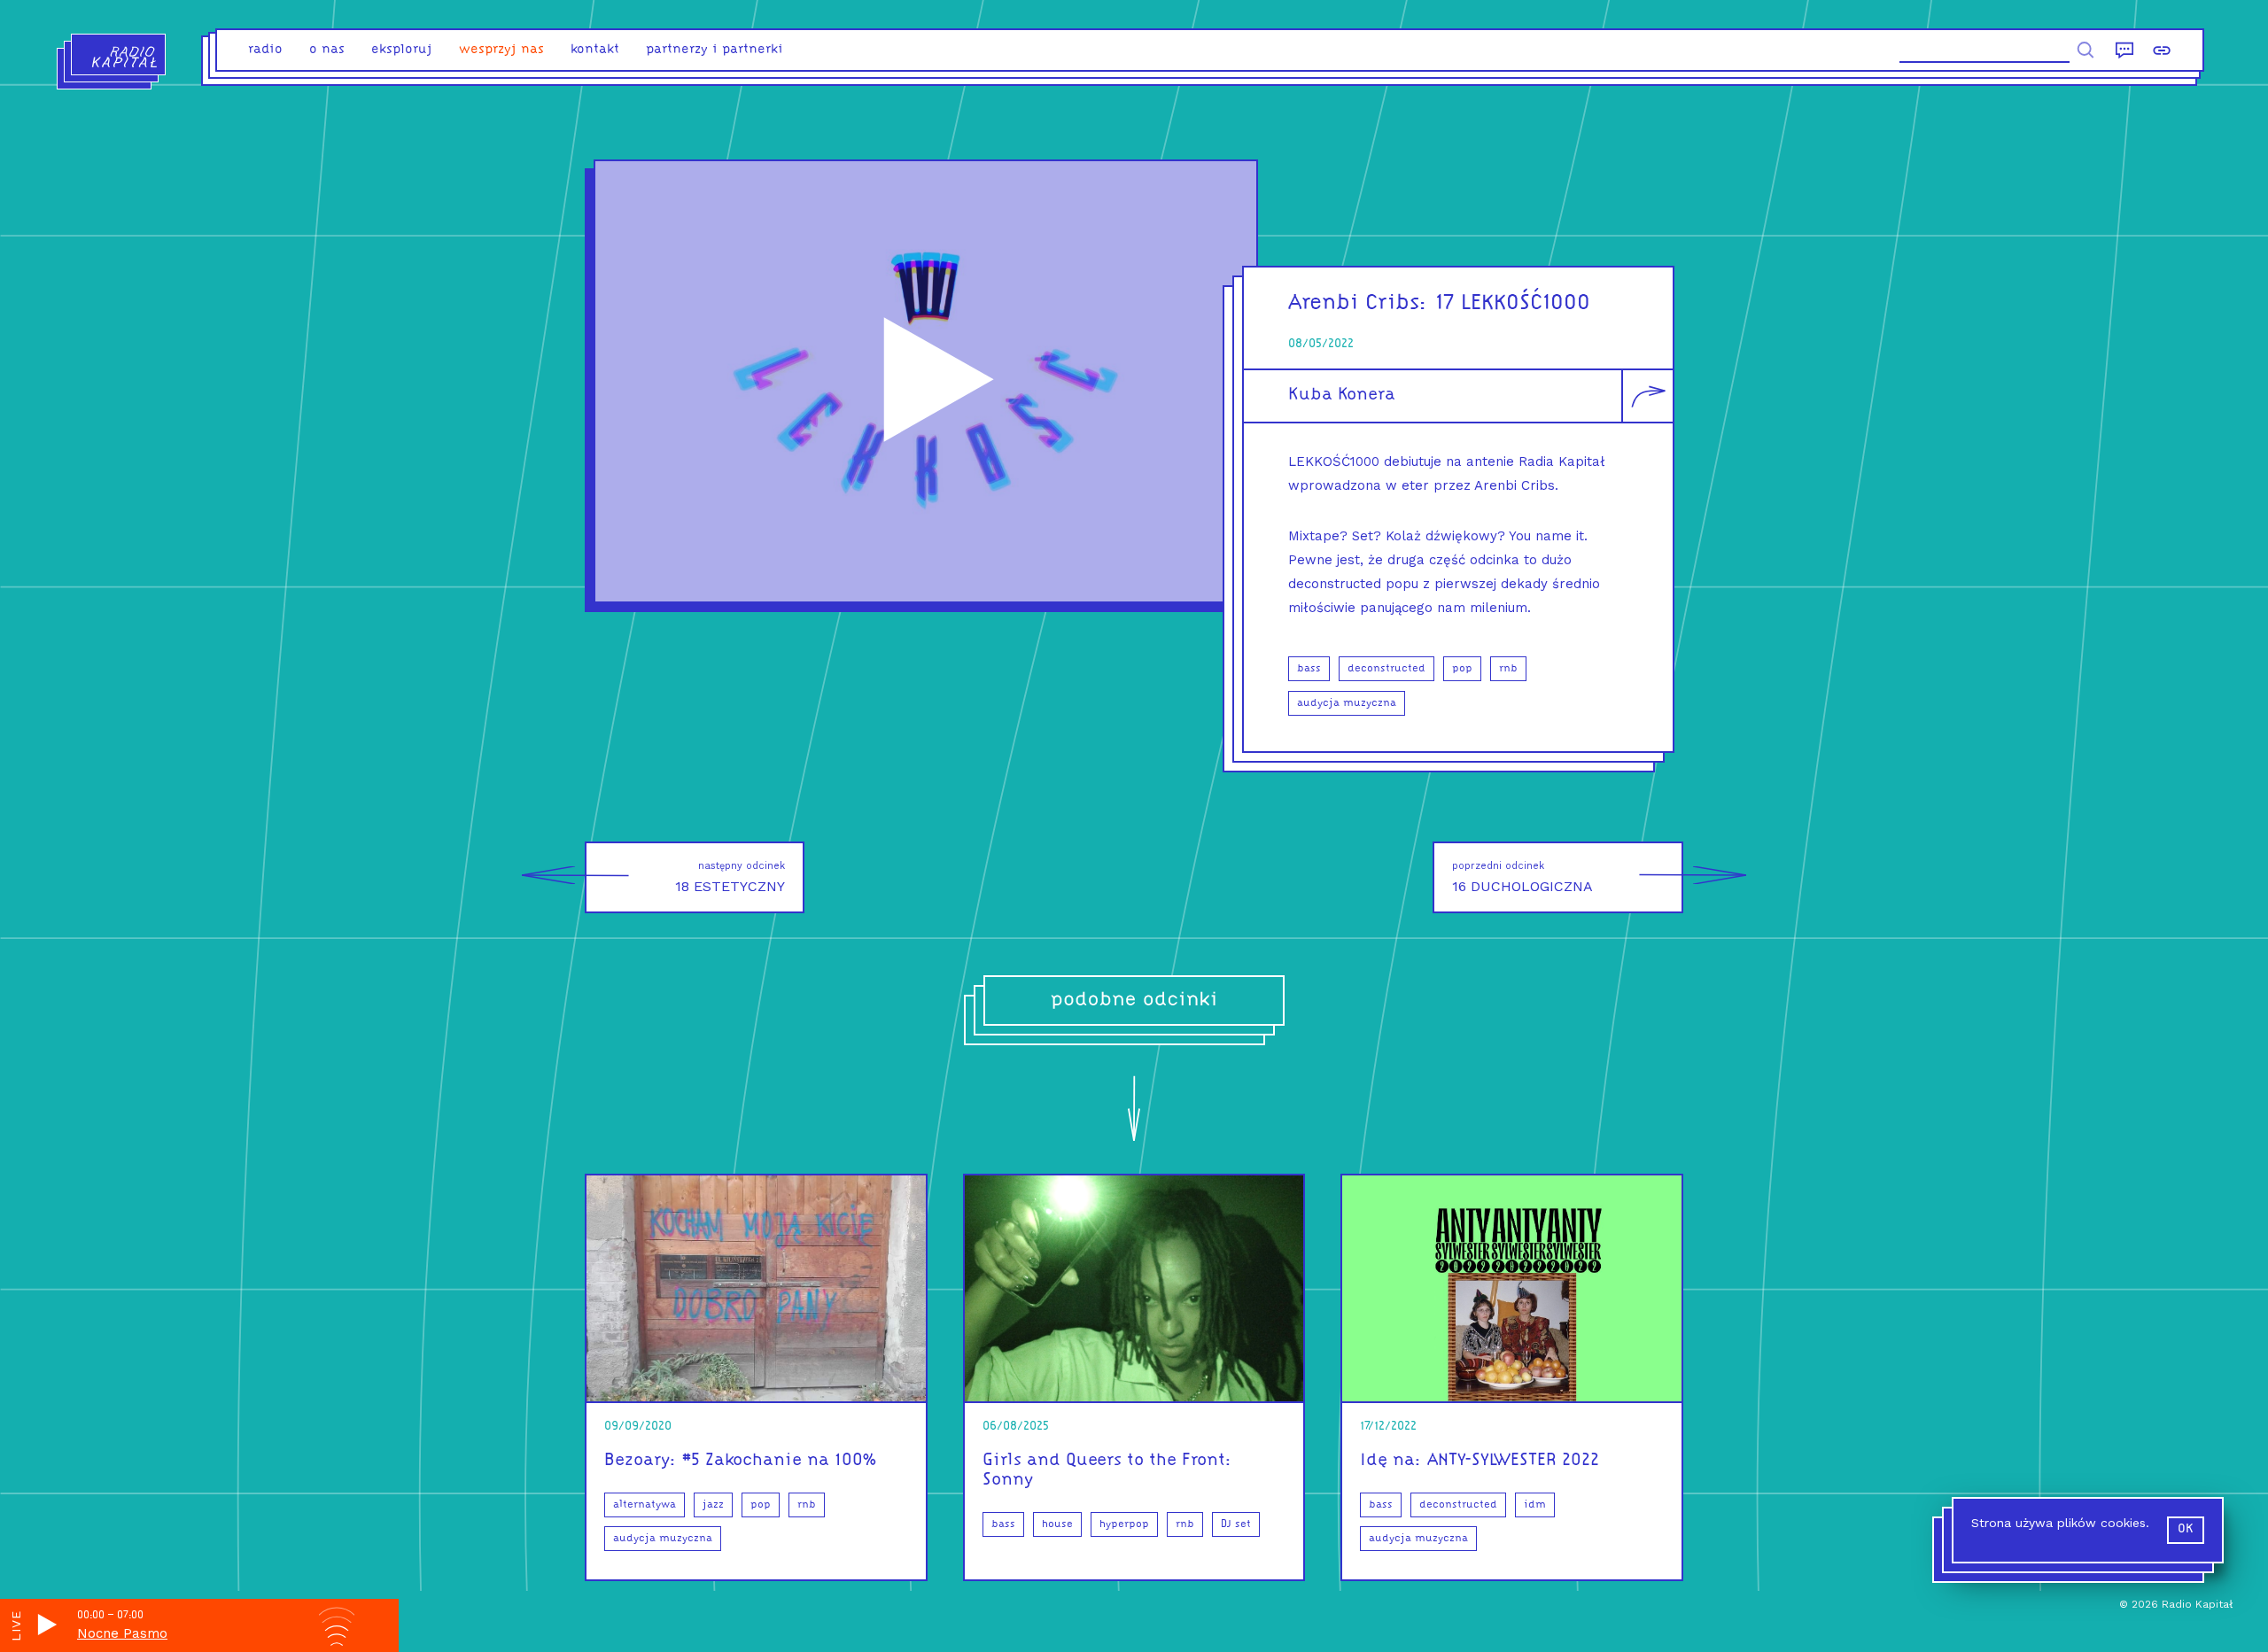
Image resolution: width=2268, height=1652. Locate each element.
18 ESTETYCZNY (730, 877)
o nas (327, 50)
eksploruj (402, 50)
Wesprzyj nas (501, 50)
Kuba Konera (1342, 395)
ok (2186, 1529)
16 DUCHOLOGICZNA (1522, 877)
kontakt (595, 50)
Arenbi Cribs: (1358, 303)
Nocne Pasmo (122, 1633)
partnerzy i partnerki (715, 50)
